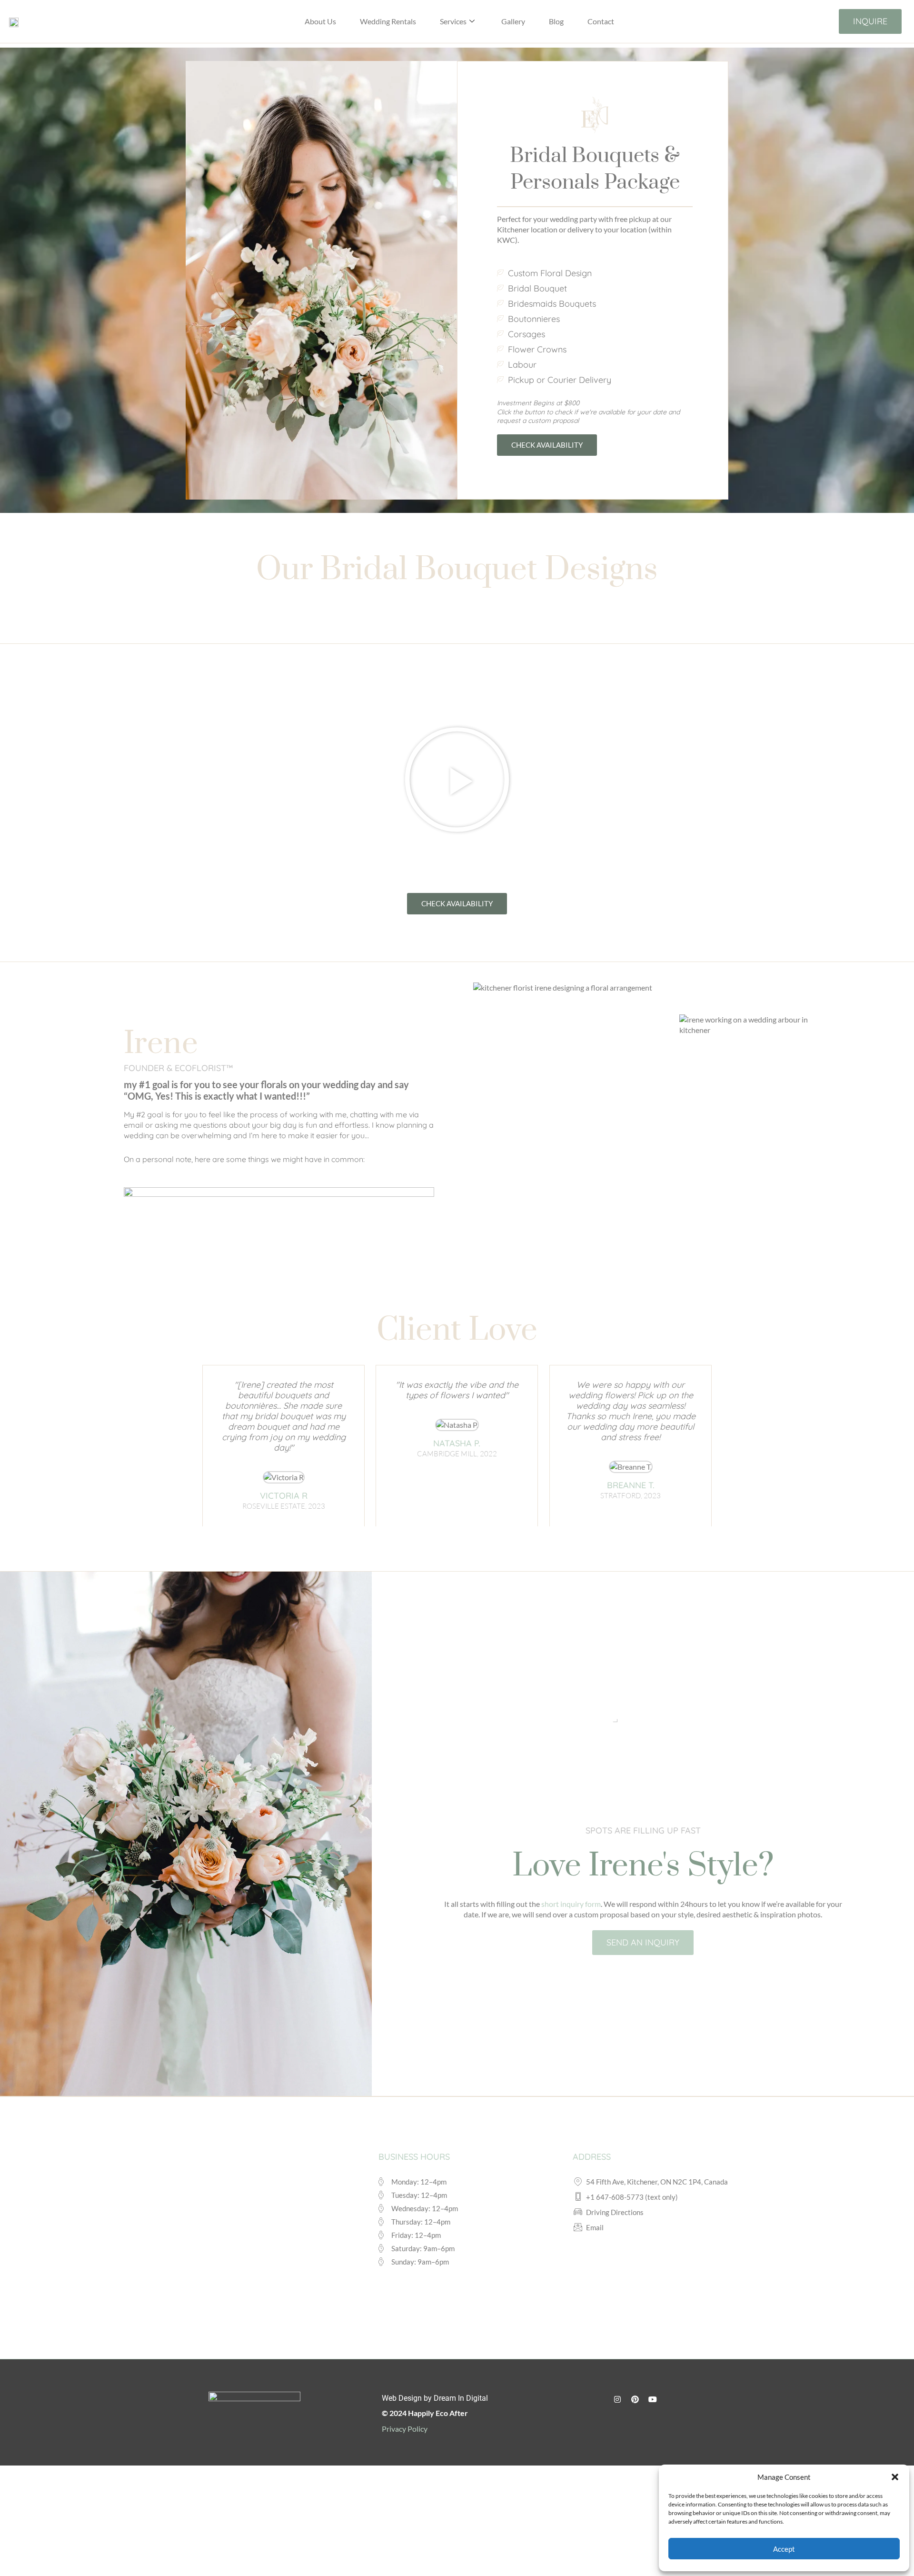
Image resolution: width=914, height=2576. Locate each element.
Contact (601, 21)
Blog (556, 21)
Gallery (513, 21)
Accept (784, 2549)
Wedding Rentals (388, 21)
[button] (895, 2477)
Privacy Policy (405, 2429)
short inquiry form (570, 1904)
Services (453, 21)
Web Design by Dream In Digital (435, 2398)
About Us (320, 21)
